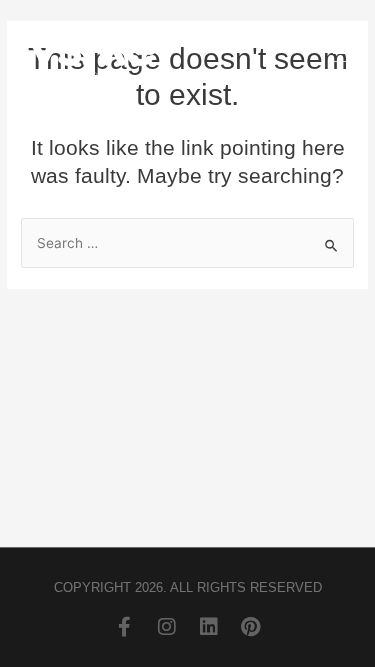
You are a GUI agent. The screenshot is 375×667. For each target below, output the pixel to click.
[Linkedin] (209, 627)
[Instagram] (167, 627)
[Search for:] (187, 243)
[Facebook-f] (125, 627)
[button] (345, 55)
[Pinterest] (251, 627)
